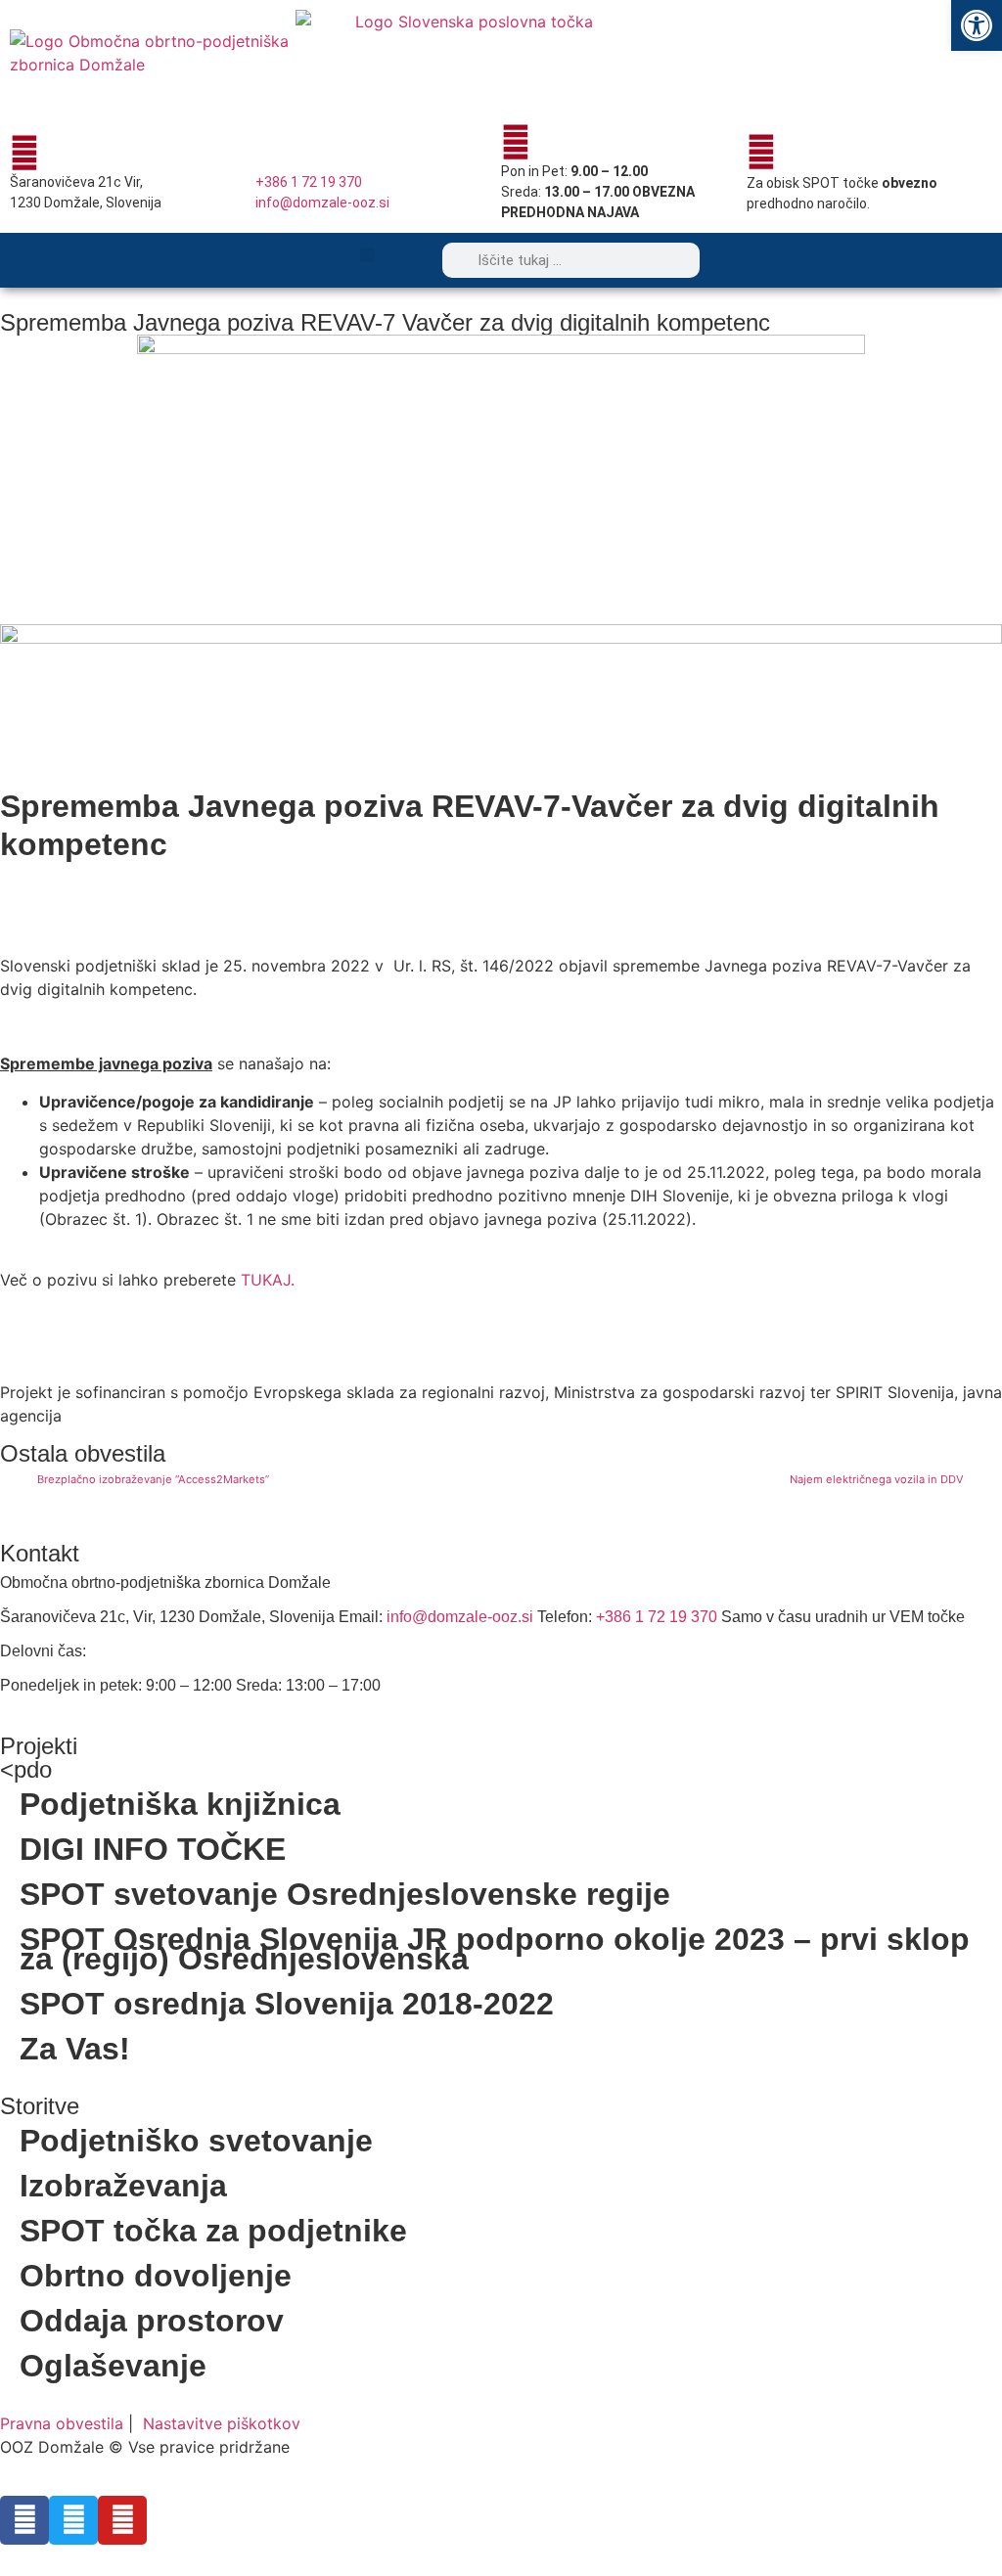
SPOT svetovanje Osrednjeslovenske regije (345, 1894)
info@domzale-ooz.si (322, 203)
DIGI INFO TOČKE (153, 1849)
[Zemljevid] (24, 153)
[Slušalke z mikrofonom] (270, 153)
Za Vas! (75, 2049)
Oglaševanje (113, 2366)
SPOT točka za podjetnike (213, 2231)
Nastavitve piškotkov (222, 2423)
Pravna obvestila (62, 2423)
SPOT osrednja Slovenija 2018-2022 (287, 2004)
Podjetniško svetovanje (196, 2141)
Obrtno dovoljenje (156, 2276)
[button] (367, 255)
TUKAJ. (268, 1280)
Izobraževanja (123, 2186)
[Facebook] (24, 2520)
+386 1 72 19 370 (309, 182)
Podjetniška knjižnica (180, 1804)
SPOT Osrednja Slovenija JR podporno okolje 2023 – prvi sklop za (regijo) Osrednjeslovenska (495, 1949)
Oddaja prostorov (152, 2321)
